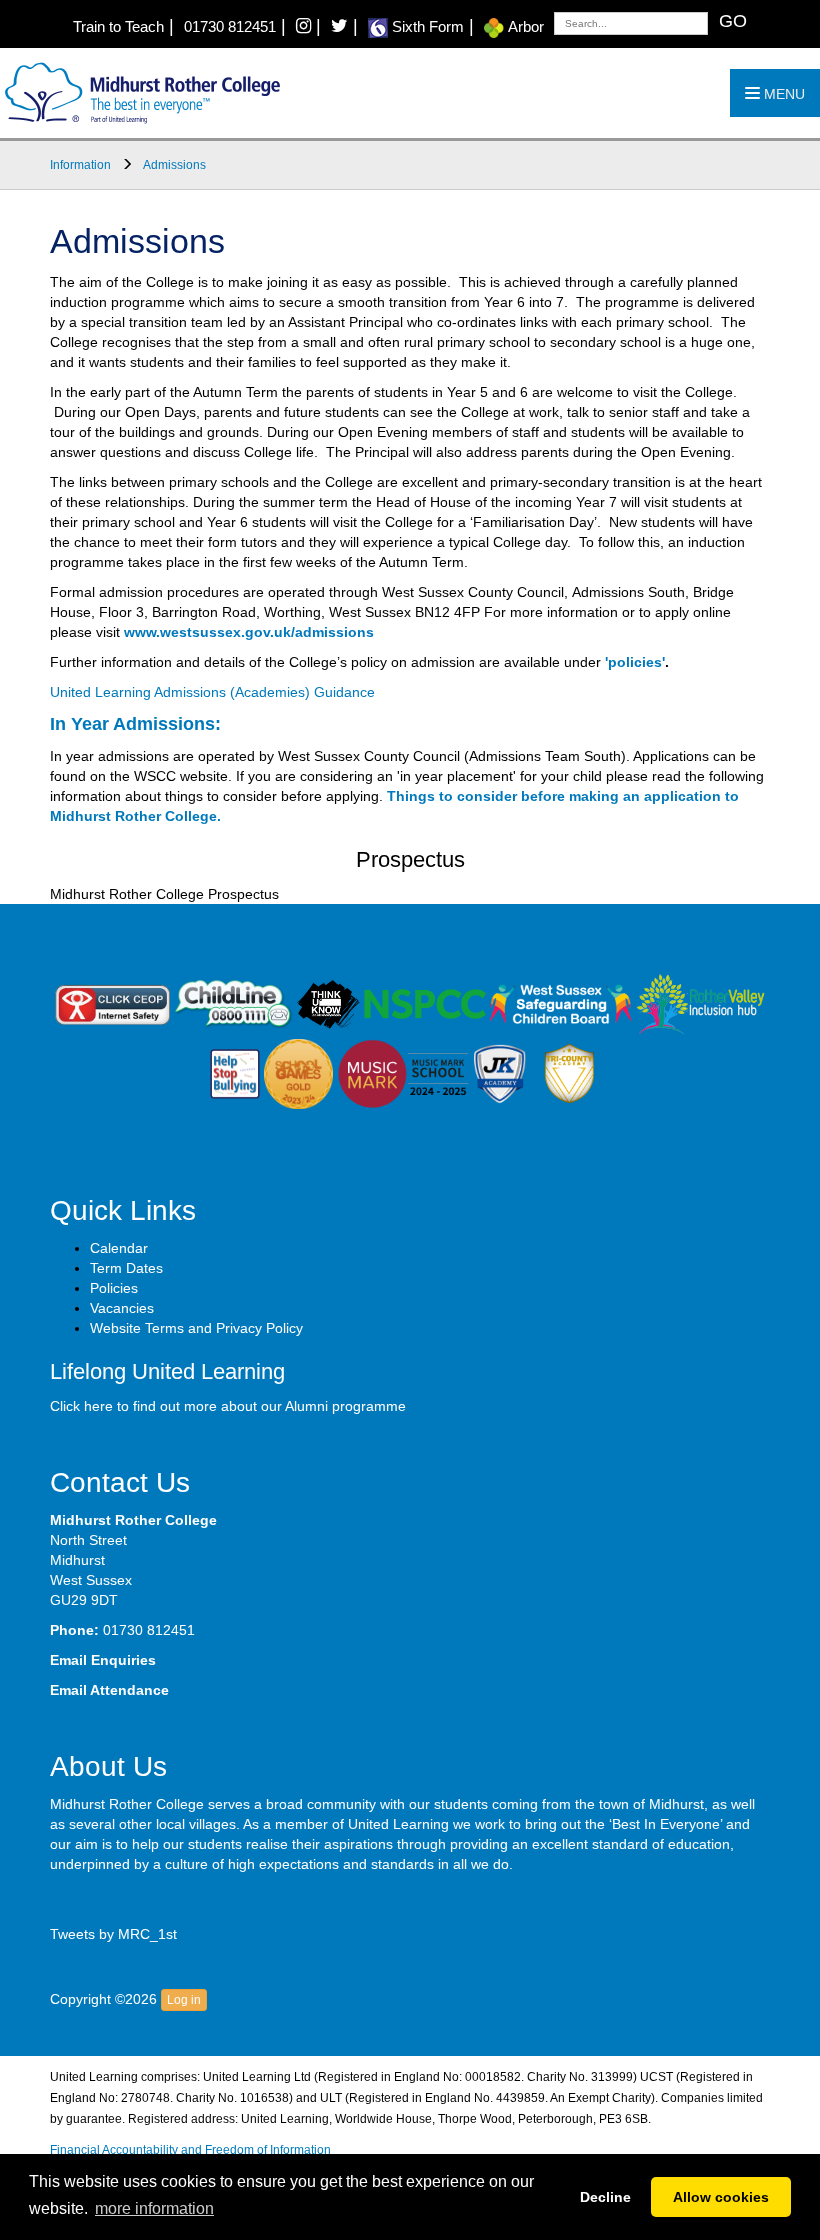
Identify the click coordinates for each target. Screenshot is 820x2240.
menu (782, 94)
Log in (184, 2000)
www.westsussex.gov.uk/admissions (249, 632)
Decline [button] (605, 2197)
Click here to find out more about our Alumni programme (228, 1406)
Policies (114, 1288)
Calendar (119, 1248)
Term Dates (126, 1268)
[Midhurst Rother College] (140, 92)
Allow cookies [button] (721, 2197)
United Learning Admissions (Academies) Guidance (212, 692)
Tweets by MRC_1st (113, 1934)
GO (733, 21)
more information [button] (154, 2208)
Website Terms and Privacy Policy (196, 1328)
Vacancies (122, 1308)
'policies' (635, 662)
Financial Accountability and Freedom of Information (190, 2150)
